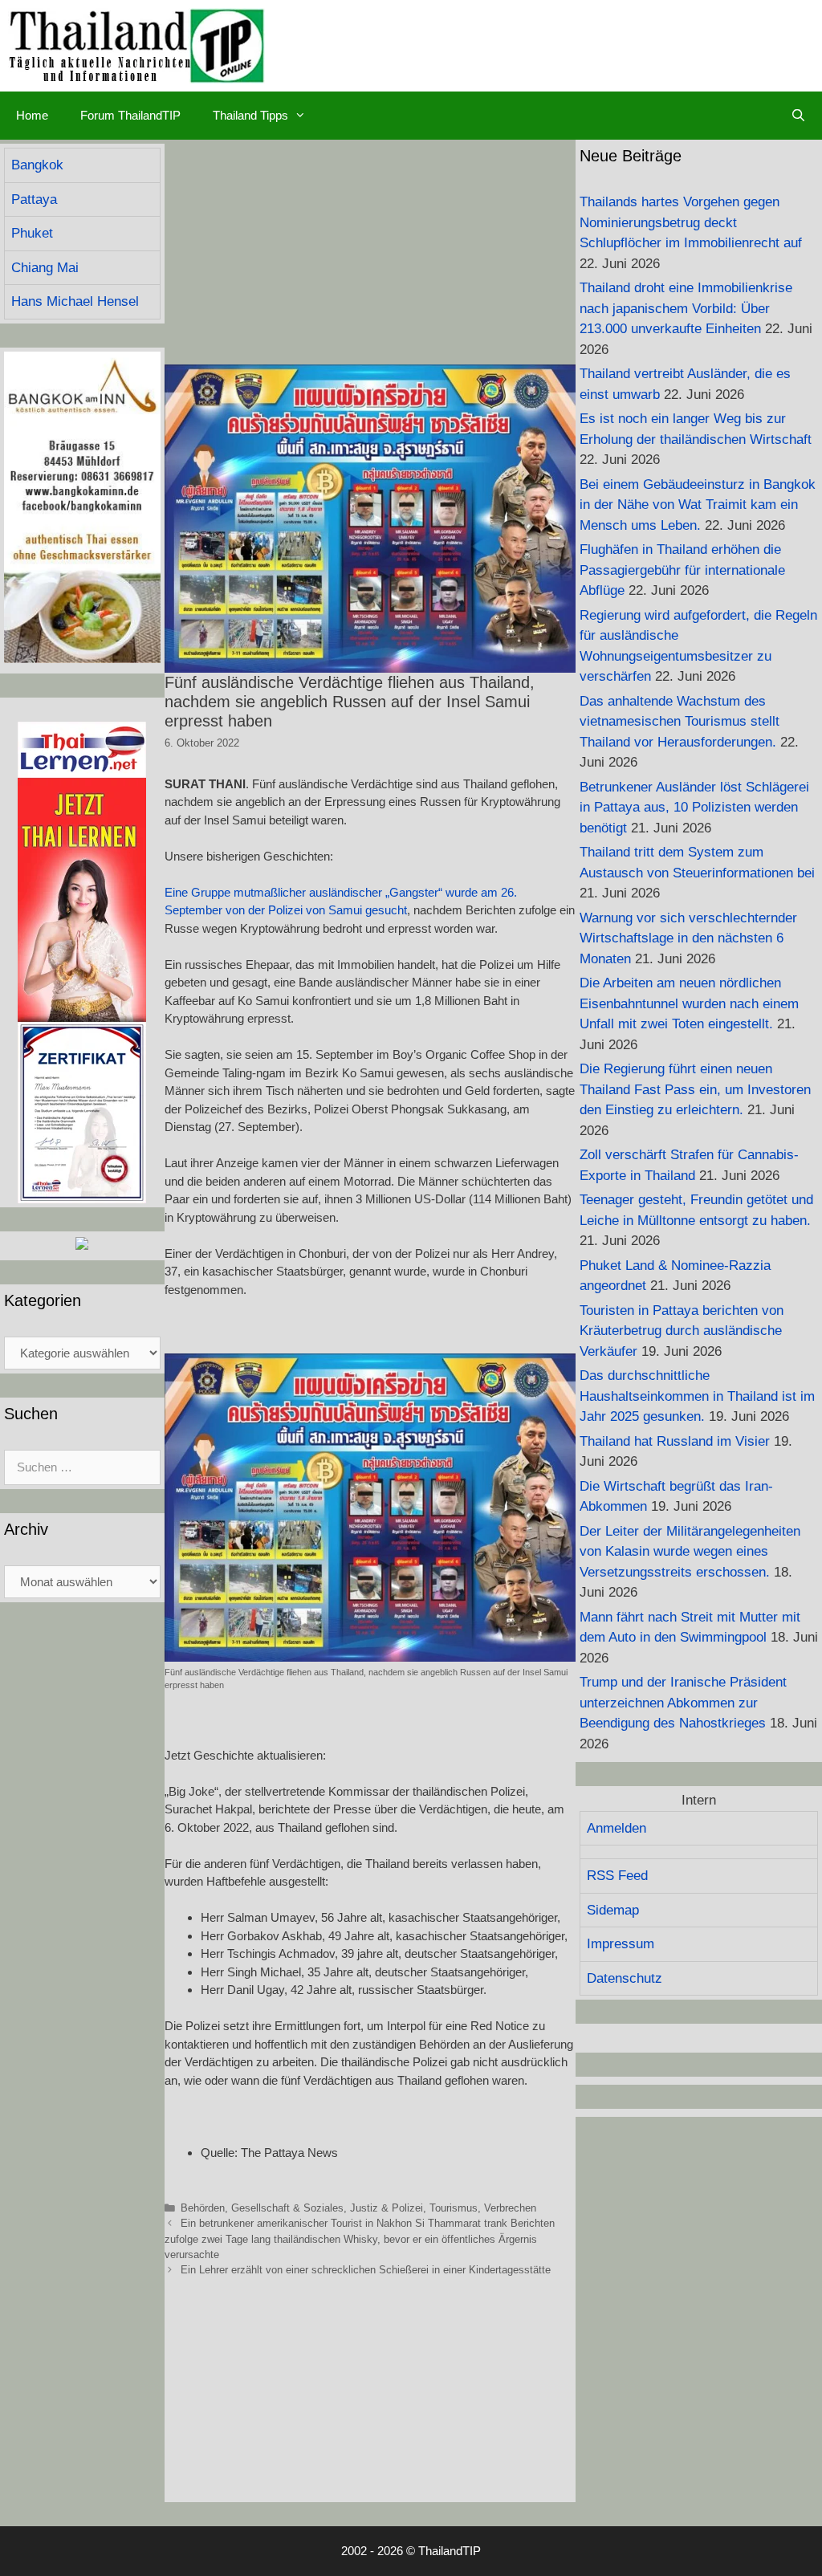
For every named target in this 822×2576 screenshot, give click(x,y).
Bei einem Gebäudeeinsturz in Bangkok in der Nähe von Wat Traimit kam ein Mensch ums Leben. (698, 505)
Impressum (621, 1944)
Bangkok (37, 165)
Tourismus (454, 2208)
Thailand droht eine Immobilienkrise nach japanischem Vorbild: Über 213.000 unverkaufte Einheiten (686, 308)
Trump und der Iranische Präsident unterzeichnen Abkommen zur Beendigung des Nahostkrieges (683, 1703)
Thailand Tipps (250, 115)
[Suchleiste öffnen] (798, 116)
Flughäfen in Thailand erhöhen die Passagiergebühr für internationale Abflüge (682, 570)
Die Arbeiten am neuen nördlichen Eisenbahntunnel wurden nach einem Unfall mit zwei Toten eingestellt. (689, 1003)
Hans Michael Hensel (75, 301)
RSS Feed (617, 1876)
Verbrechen (510, 2208)
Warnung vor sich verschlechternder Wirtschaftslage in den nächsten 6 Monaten (688, 938)
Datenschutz (625, 1978)
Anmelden (616, 1828)
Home (32, 115)
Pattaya (34, 199)
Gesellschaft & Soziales (287, 2208)
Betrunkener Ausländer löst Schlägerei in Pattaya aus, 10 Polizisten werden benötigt (694, 808)
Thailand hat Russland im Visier (675, 1441)
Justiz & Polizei (387, 2208)
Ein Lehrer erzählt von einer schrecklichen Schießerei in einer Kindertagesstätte (366, 2270)
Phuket (32, 233)
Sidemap (613, 1910)
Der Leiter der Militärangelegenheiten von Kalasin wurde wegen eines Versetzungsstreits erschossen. (690, 1552)
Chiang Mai (45, 268)
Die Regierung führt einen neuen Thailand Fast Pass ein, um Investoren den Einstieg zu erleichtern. (695, 1089)
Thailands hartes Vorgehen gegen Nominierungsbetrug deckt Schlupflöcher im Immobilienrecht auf (691, 222)
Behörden (203, 2208)
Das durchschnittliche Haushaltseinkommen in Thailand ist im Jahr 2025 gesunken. (697, 1396)
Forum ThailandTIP (130, 115)
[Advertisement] (370, 252)
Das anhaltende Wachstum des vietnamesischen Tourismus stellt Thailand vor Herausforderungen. (680, 722)
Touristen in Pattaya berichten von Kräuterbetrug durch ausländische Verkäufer (682, 1331)
